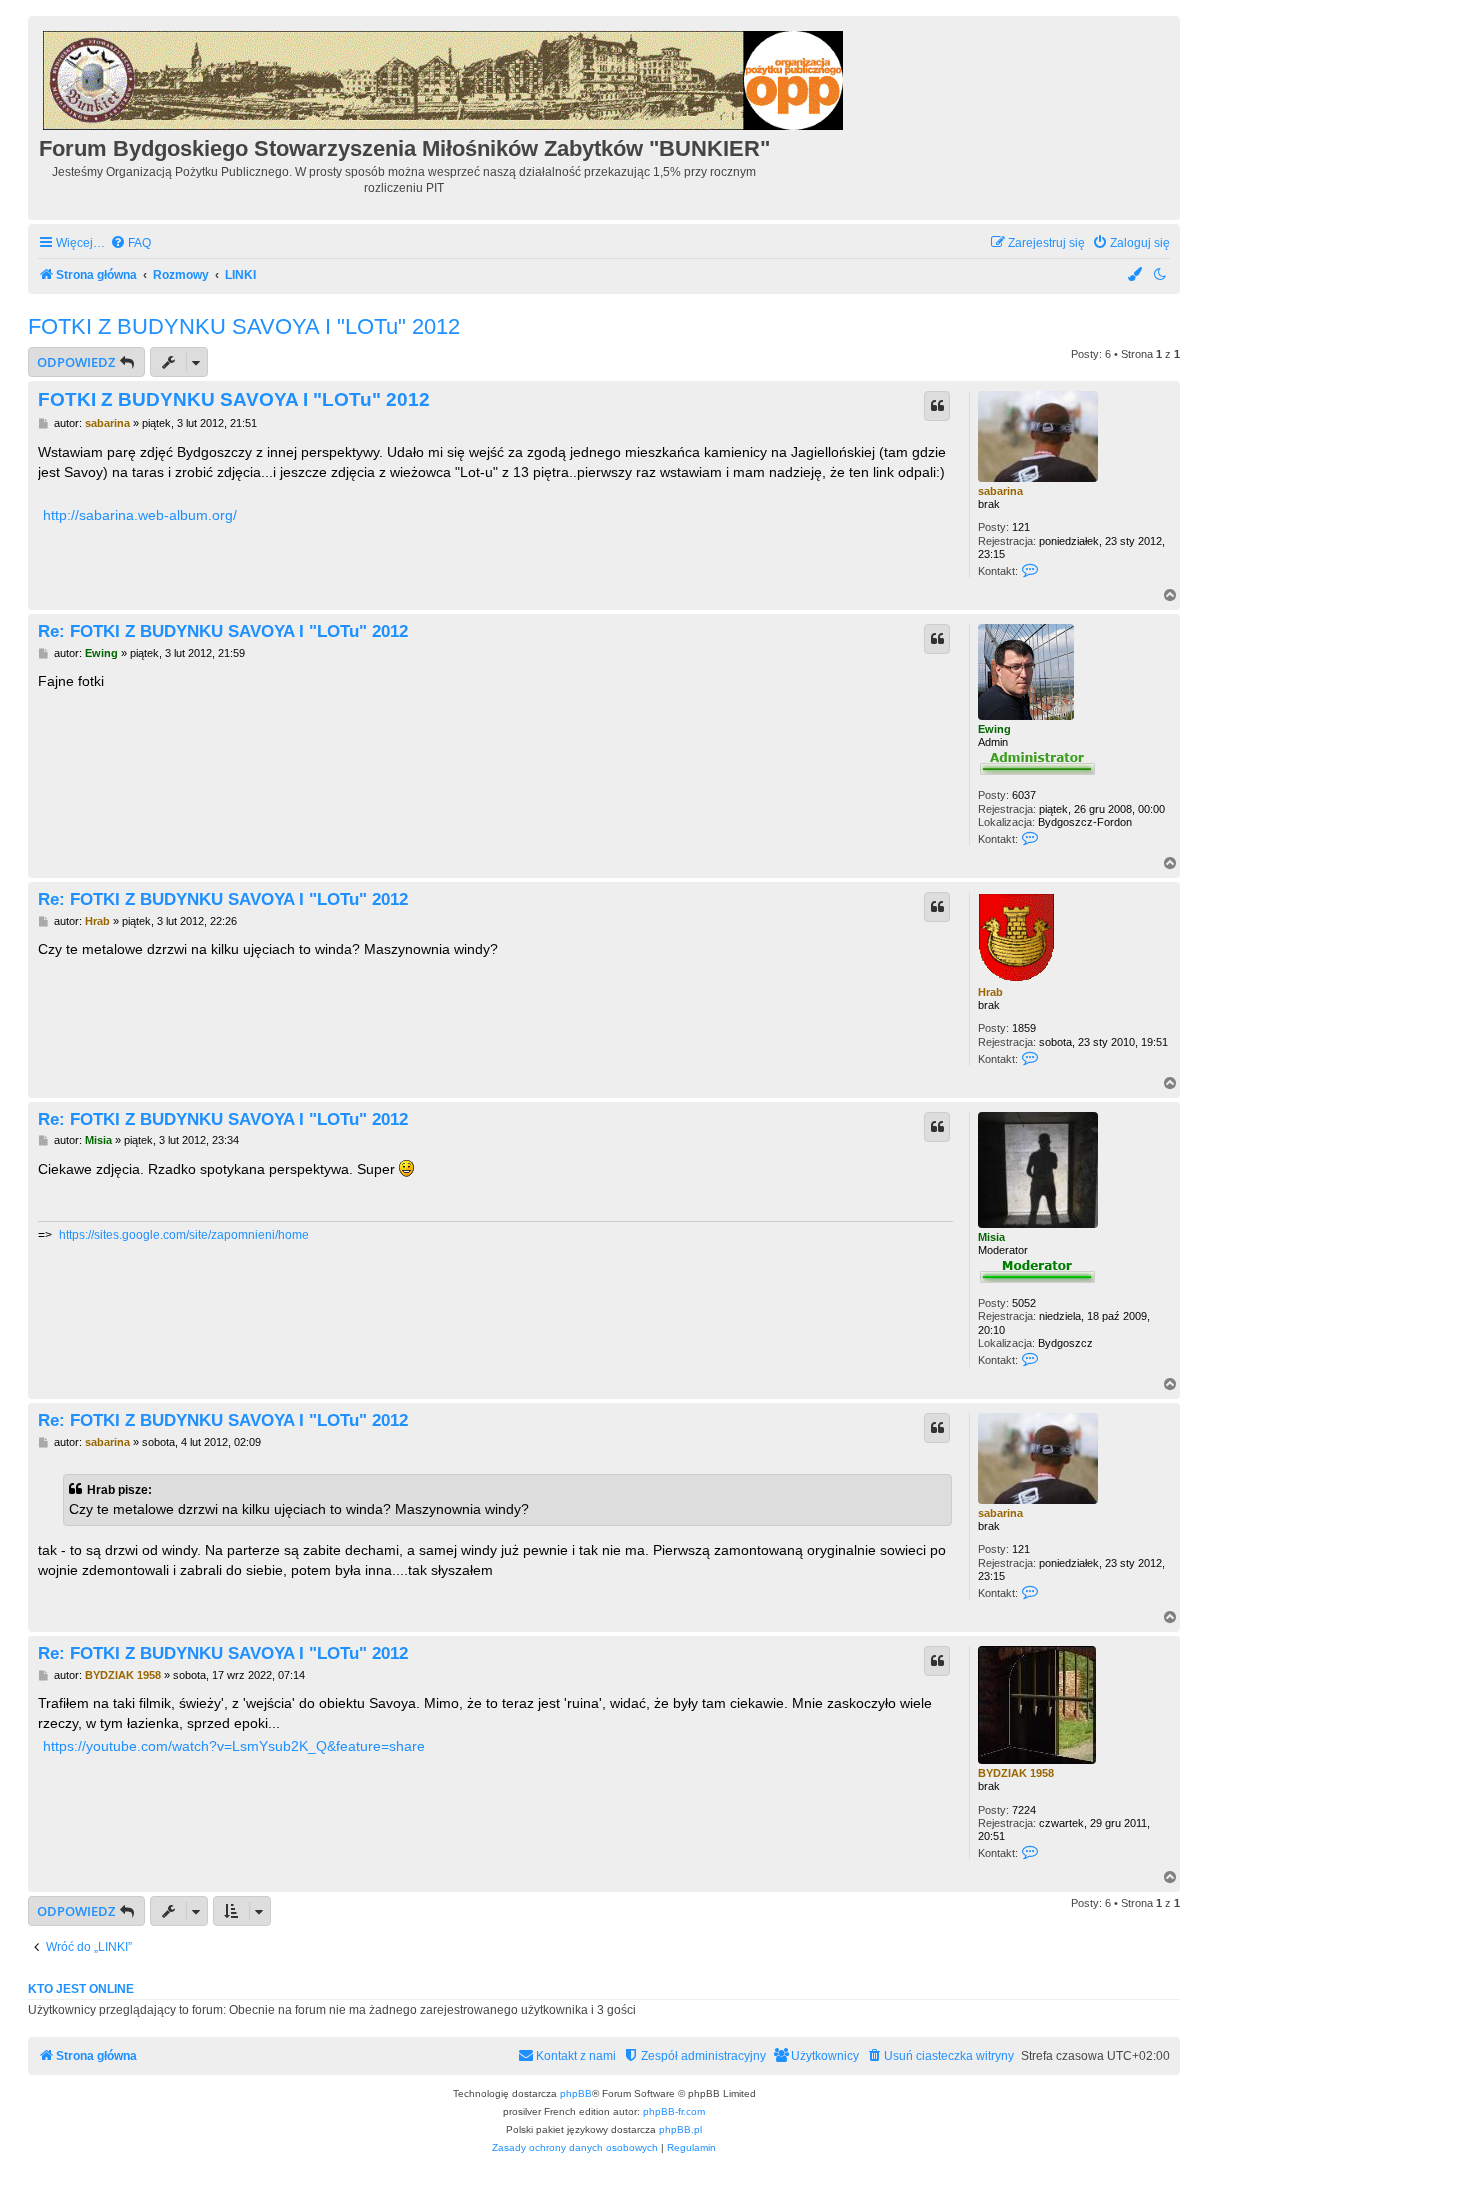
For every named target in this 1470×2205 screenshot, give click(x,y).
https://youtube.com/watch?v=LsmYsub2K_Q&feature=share (234, 1746)
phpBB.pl (680, 2129)
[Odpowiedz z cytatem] (937, 406)
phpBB (576, 2093)
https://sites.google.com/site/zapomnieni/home (184, 1235)
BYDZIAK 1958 (1016, 1773)
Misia (991, 1237)
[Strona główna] (444, 77)
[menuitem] (130, 243)
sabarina (1000, 491)
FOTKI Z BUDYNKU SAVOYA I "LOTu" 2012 (244, 326)
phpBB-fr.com (674, 2111)
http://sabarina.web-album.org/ (140, 515)
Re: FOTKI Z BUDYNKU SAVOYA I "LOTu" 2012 (223, 631)
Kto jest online (81, 1989)
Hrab (990, 992)
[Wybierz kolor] (1136, 275)
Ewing (994, 729)
